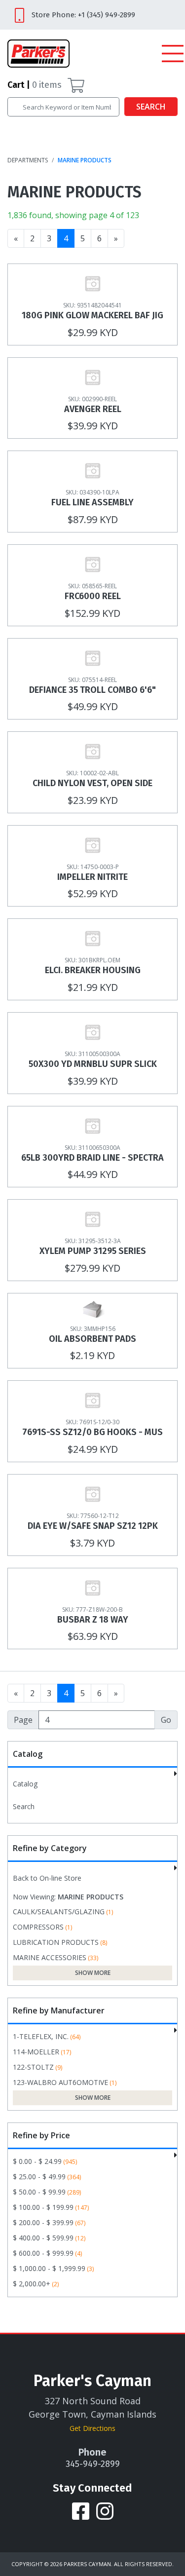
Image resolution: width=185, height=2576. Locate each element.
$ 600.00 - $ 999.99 (43, 2253)
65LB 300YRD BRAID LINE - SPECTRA (92, 1158)
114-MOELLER (36, 2052)
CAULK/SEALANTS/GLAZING (59, 1912)
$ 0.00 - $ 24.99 (37, 2161)
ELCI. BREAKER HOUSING (93, 970)
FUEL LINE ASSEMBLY (92, 502)
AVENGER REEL (93, 409)
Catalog (25, 1784)
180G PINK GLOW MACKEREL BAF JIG (92, 315)
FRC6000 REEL (93, 596)
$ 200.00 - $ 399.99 (43, 2222)
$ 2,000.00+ (32, 2284)
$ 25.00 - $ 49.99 (39, 2177)
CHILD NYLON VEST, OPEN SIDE (92, 783)
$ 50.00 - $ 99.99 (39, 2192)
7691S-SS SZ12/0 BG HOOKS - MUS (92, 1432)
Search (151, 107)
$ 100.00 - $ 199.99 (43, 2207)
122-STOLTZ (33, 2067)
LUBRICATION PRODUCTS (56, 1942)
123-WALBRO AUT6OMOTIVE (60, 2082)
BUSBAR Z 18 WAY (93, 1620)
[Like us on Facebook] (82, 2510)
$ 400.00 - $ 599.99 (43, 2238)
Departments (28, 160)
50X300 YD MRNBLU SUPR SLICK (93, 1064)
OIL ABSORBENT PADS (92, 1339)
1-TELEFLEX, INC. (41, 2036)
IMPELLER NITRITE (92, 877)
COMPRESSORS (38, 1927)
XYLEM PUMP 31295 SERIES (93, 1251)
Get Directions (92, 2428)
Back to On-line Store (47, 1878)
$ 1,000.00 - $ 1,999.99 (49, 2268)
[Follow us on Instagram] (105, 2510)
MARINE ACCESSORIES (50, 1957)
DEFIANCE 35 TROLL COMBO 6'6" (92, 690)
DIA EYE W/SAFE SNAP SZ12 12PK (93, 1526)
